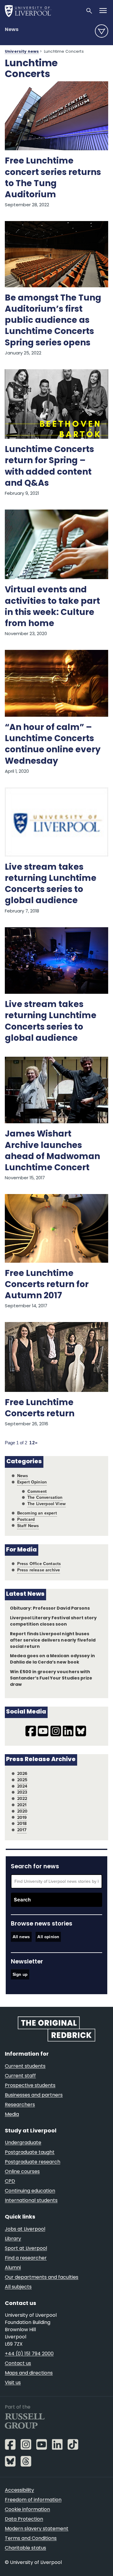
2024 (22, 1786)
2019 (22, 1818)
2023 (22, 1792)
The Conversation (45, 1497)
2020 (22, 1811)
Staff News (28, 1526)
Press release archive (39, 1570)
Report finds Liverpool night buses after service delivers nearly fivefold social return (53, 1640)
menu (102, 31)
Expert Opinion (32, 1482)
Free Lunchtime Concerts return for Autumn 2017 (47, 1285)
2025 (22, 1780)
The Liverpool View (47, 1504)
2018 (22, 1824)
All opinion (48, 1937)
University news (22, 52)
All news (21, 1937)
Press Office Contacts (39, 1564)
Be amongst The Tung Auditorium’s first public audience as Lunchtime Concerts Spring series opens (53, 321)
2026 (22, 1774)
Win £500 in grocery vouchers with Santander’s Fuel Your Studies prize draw (51, 1678)
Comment (37, 1491)
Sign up (20, 1974)
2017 (22, 1830)
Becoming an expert (37, 1513)
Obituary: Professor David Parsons (50, 1609)
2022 (22, 1799)
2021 (22, 1805)
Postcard (26, 1519)
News (12, 30)
